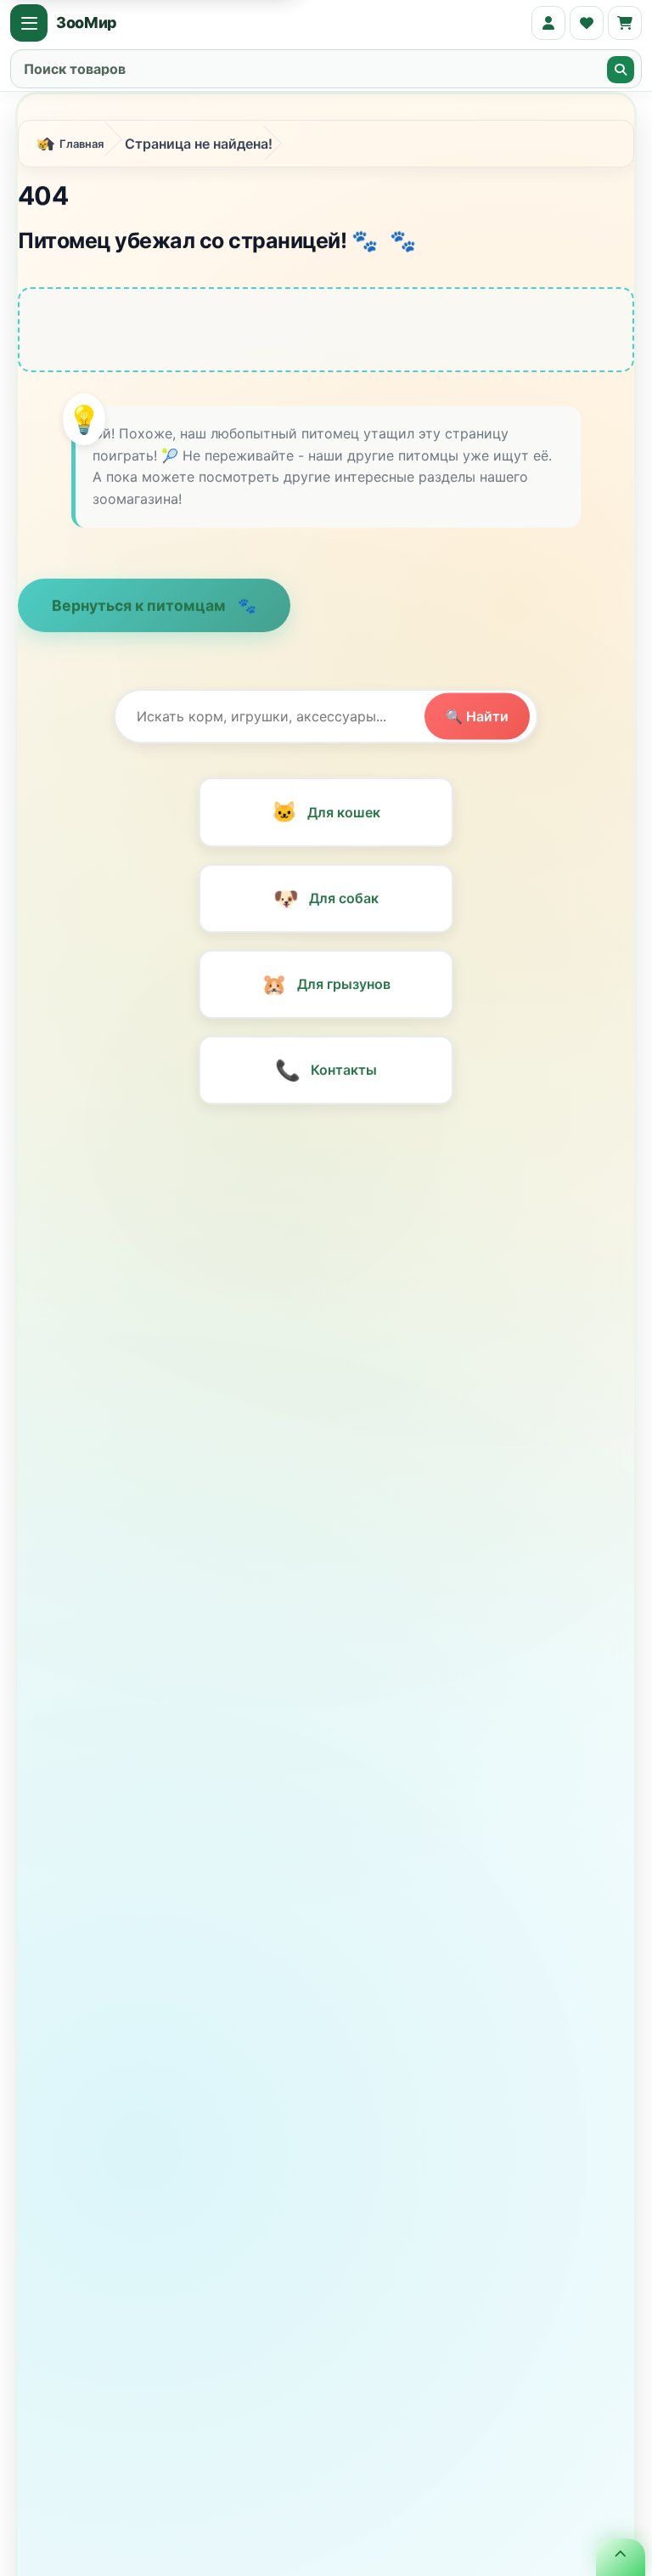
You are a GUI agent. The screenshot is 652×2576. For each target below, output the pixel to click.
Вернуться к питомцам (141, 610)
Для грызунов (326, 989)
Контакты (326, 1075)
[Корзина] (625, 23)
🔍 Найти (477, 720)
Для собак (326, 903)
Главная (81, 149)
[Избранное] (587, 23)
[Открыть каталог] (29, 23)
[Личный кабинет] (548, 23)
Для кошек (326, 817)
